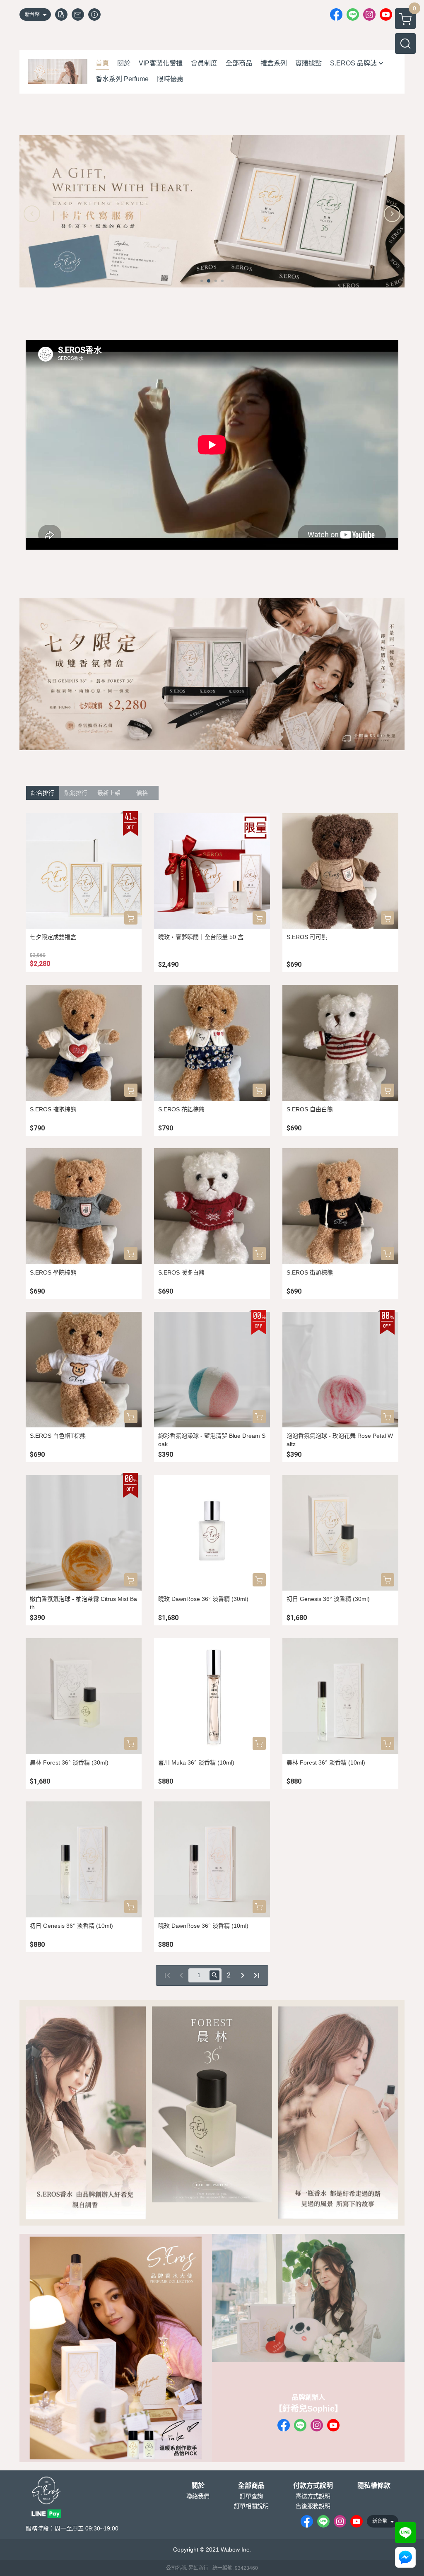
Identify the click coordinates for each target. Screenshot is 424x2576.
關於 (198, 2486)
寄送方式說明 (313, 2496)
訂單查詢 (251, 2496)
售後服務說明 (313, 2506)
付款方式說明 (313, 2486)
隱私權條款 (374, 2486)
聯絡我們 (198, 2496)
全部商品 (251, 2486)
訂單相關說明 (251, 2506)
